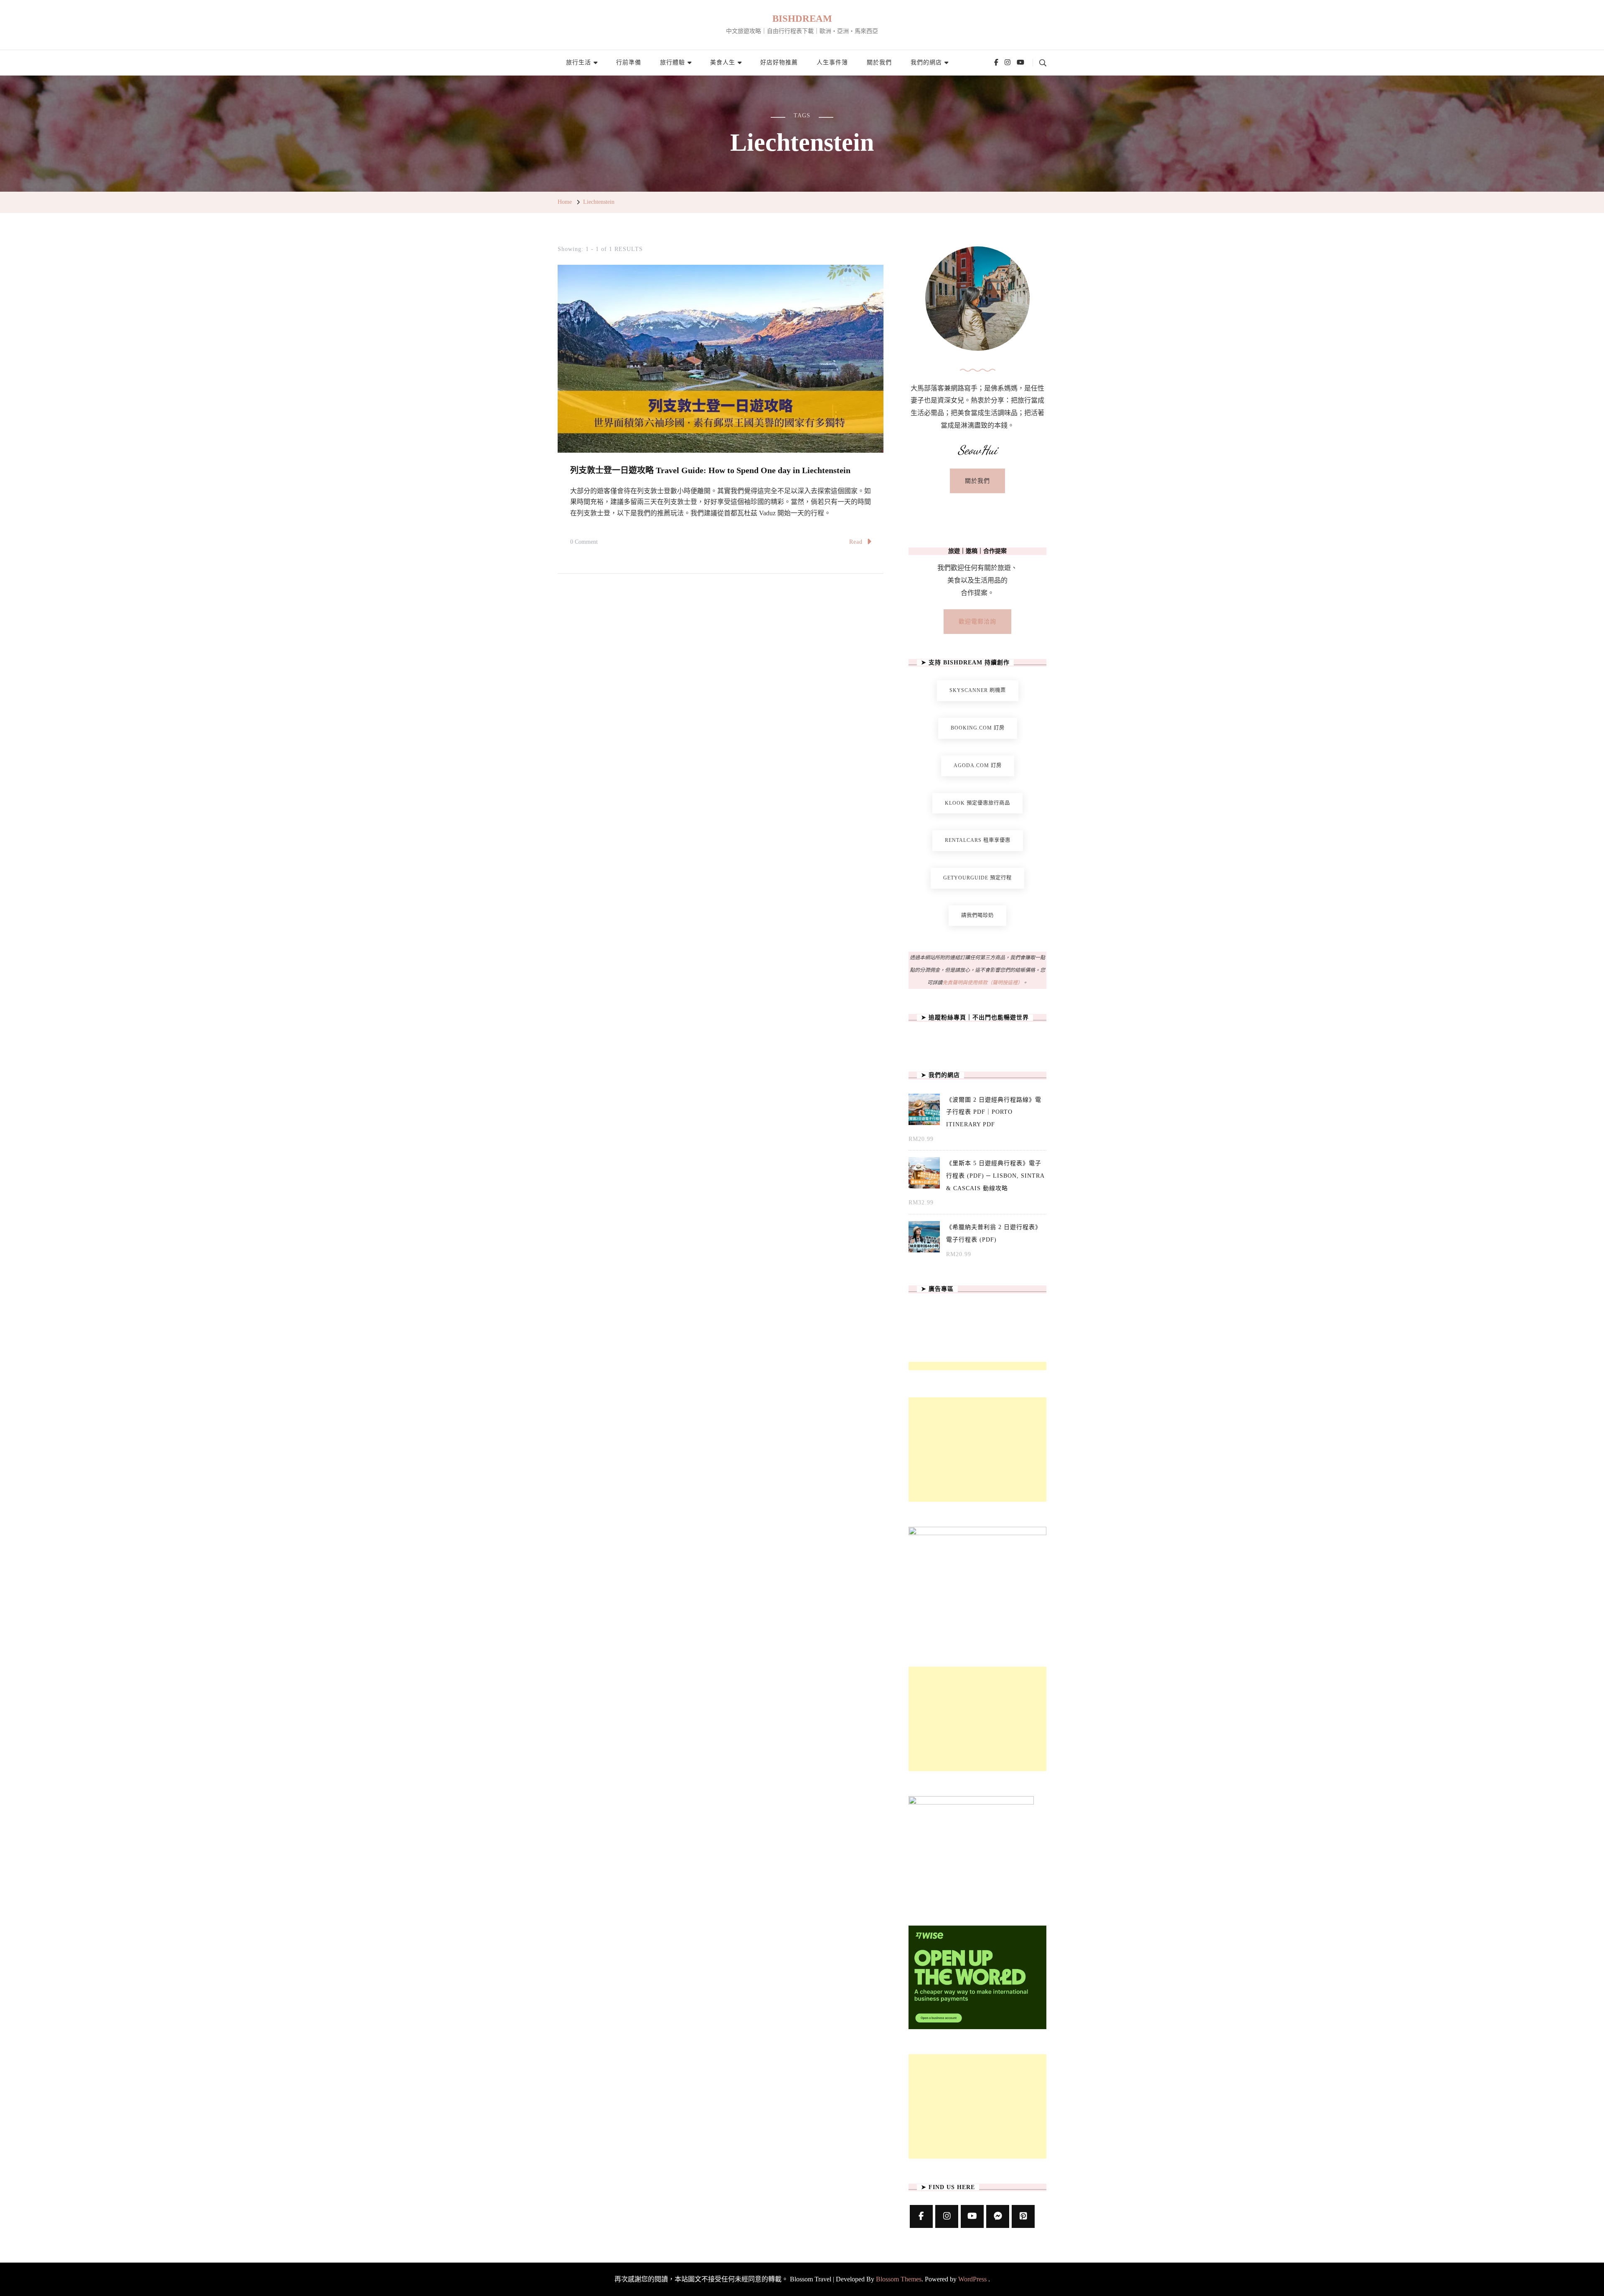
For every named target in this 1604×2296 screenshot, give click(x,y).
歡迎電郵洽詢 (977, 622)
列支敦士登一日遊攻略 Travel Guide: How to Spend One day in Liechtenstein (710, 470)
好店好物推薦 (779, 62)
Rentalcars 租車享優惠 (978, 840)
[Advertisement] (977, 1450)
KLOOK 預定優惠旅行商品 (977, 803)
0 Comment (584, 543)
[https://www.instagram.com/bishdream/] (947, 2216)
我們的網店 (926, 62)
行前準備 (629, 62)
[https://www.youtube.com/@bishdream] (972, 2216)
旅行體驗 (673, 62)
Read (856, 542)
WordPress (972, 2279)
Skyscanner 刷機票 (978, 690)
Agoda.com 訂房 (978, 765)
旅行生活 (579, 62)
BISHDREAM (802, 19)
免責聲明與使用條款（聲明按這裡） (982, 983)
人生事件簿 (832, 62)
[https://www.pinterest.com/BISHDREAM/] (1023, 2216)
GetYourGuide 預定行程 (977, 878)
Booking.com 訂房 (978, 728)
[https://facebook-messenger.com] (998, 2216)
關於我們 (879, 62)
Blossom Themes (899, 2279)
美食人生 (723, 62)
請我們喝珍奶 (977, 915)
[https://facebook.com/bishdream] (921, 2216)
